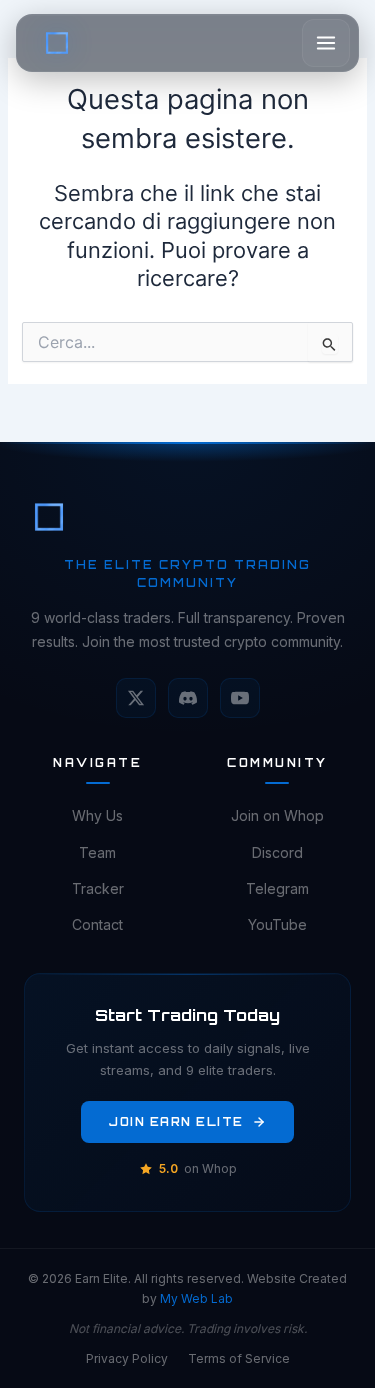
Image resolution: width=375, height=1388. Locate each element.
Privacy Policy (127, 1358)
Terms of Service (239, 1358)
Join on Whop (277, 815)
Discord (277, 852)
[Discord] (188, 698)
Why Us (97, 815)
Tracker (98, 888)
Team (97, 852)
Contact (97, 924)
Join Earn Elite (176, 1122)
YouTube (277, 924)
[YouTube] (240, 698)
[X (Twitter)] (136, 698)
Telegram (277, 888)
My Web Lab (196, 1298)
